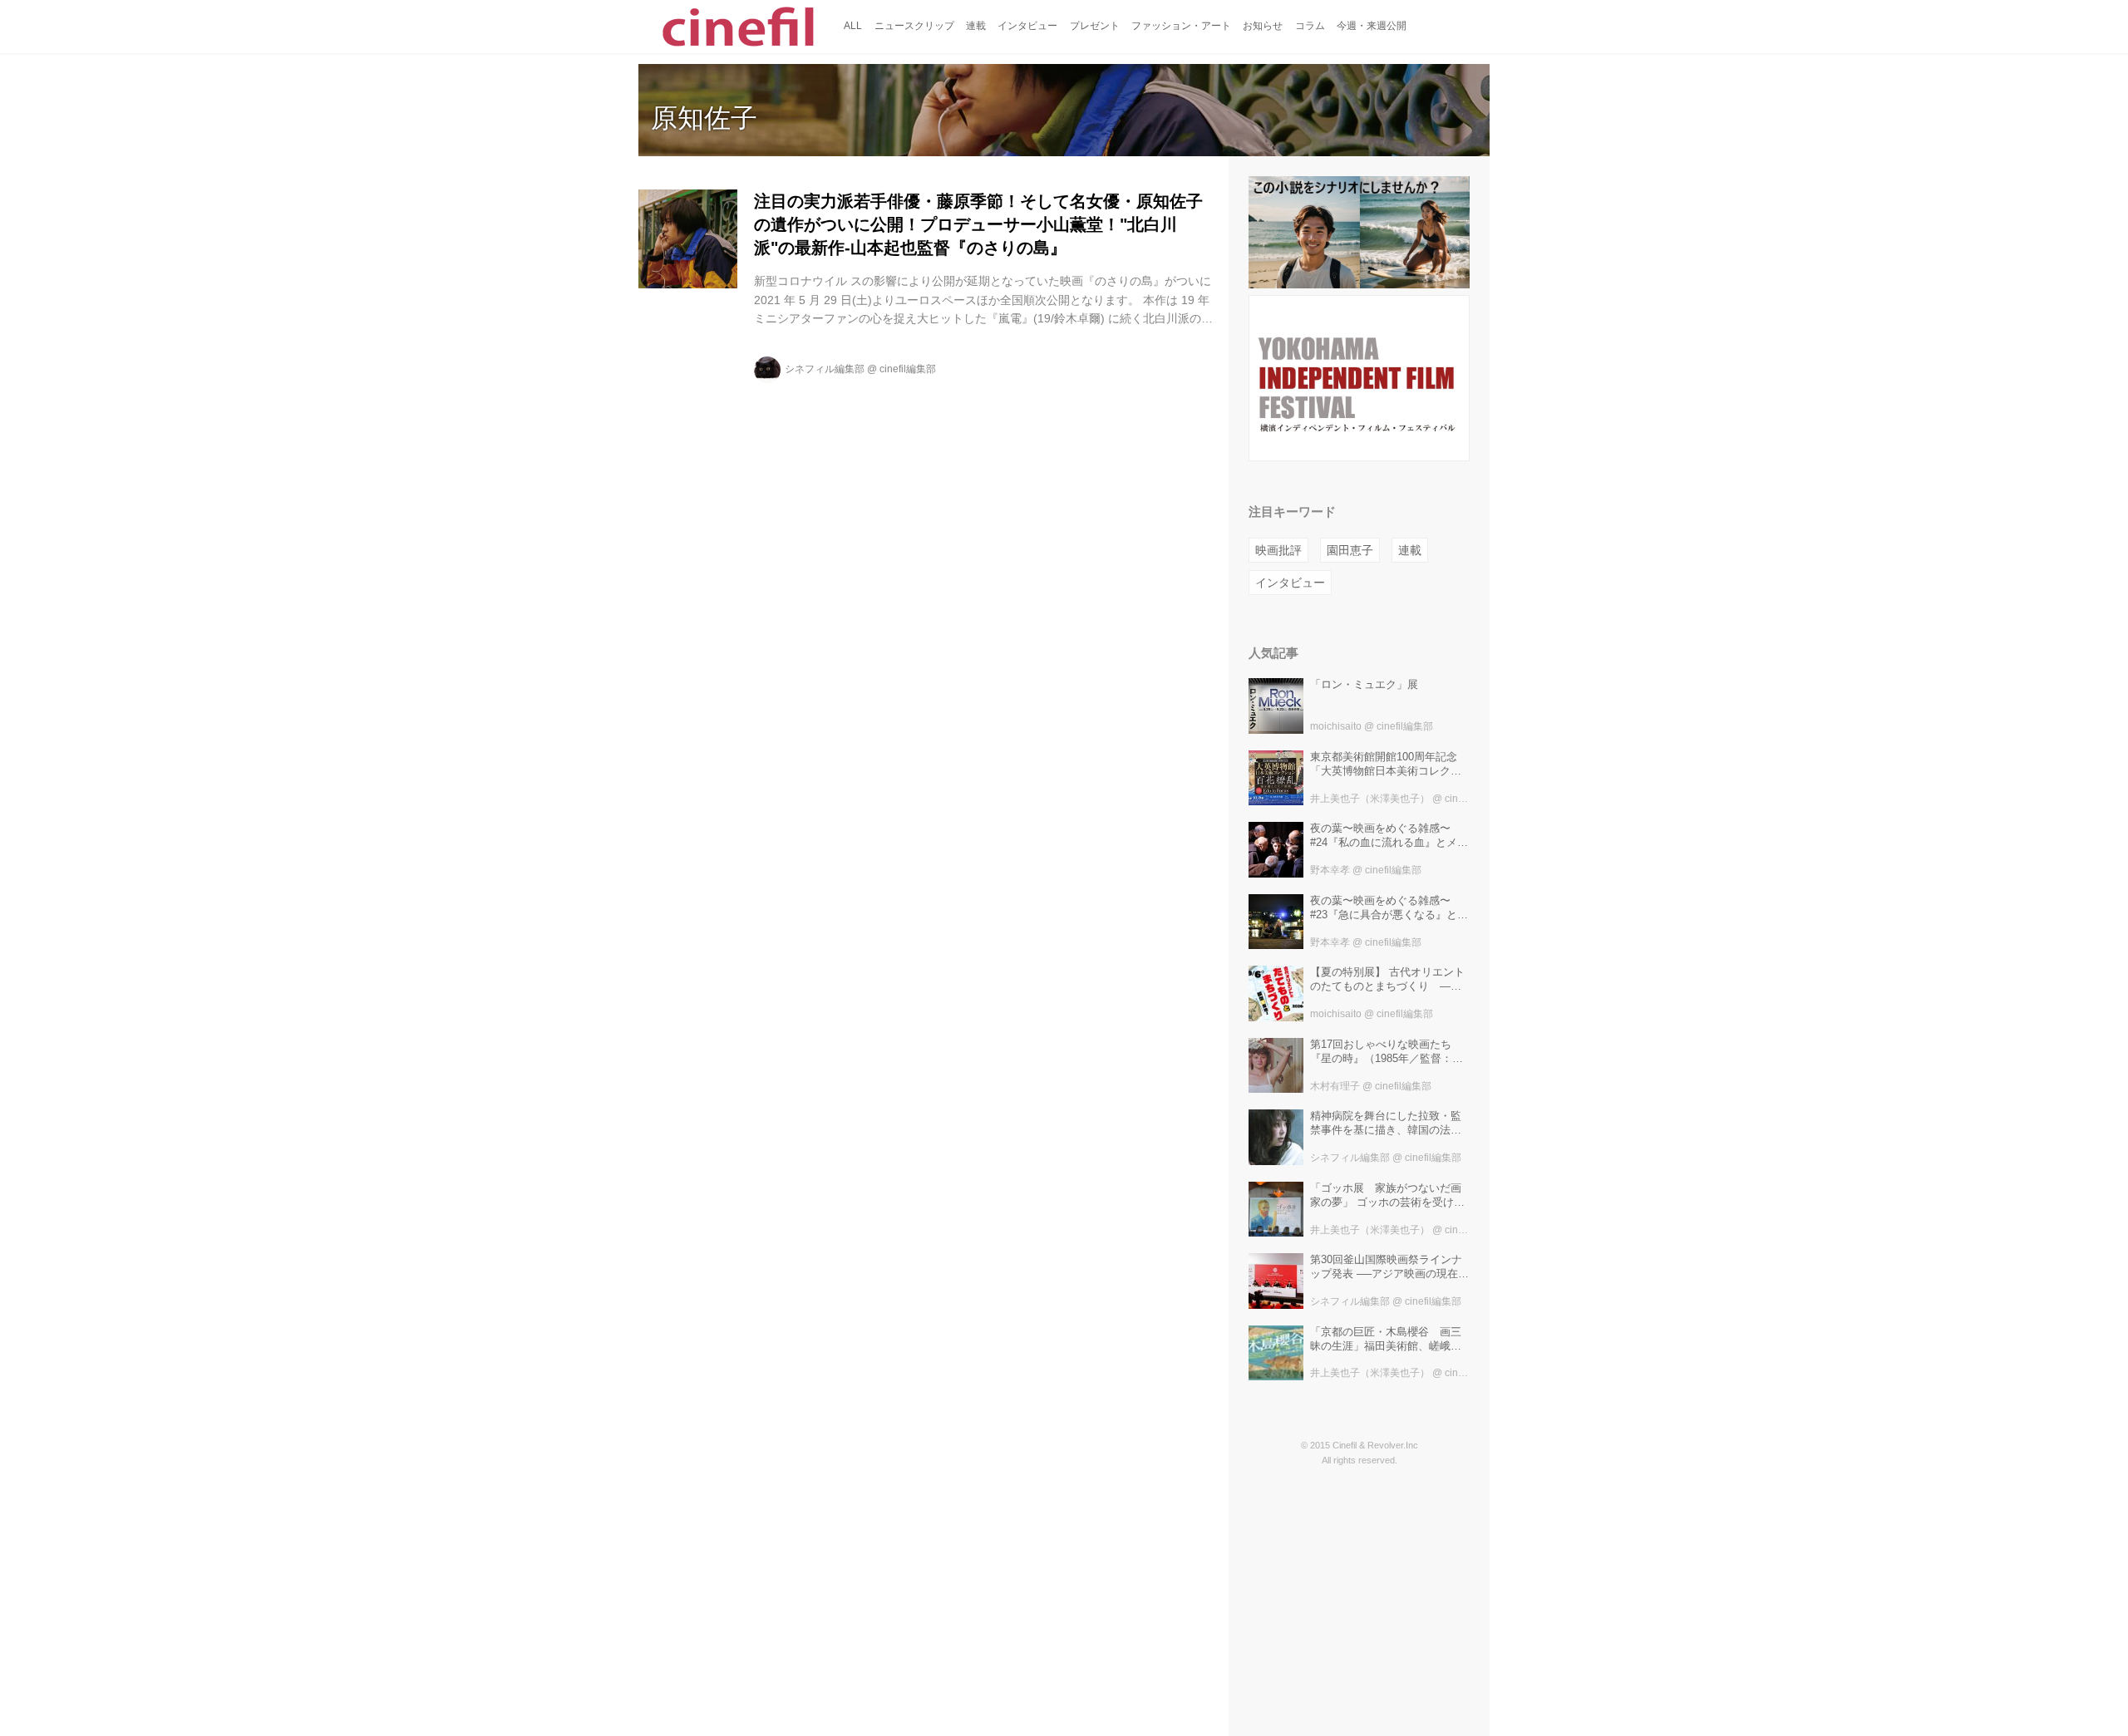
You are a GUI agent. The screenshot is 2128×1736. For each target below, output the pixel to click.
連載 (1410, 550)
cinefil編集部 (908, 369)
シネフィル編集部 (825, 369)
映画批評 (1278, 550)
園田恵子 (1350, 550)
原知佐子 (704, 118)
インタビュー (1290, 583)
